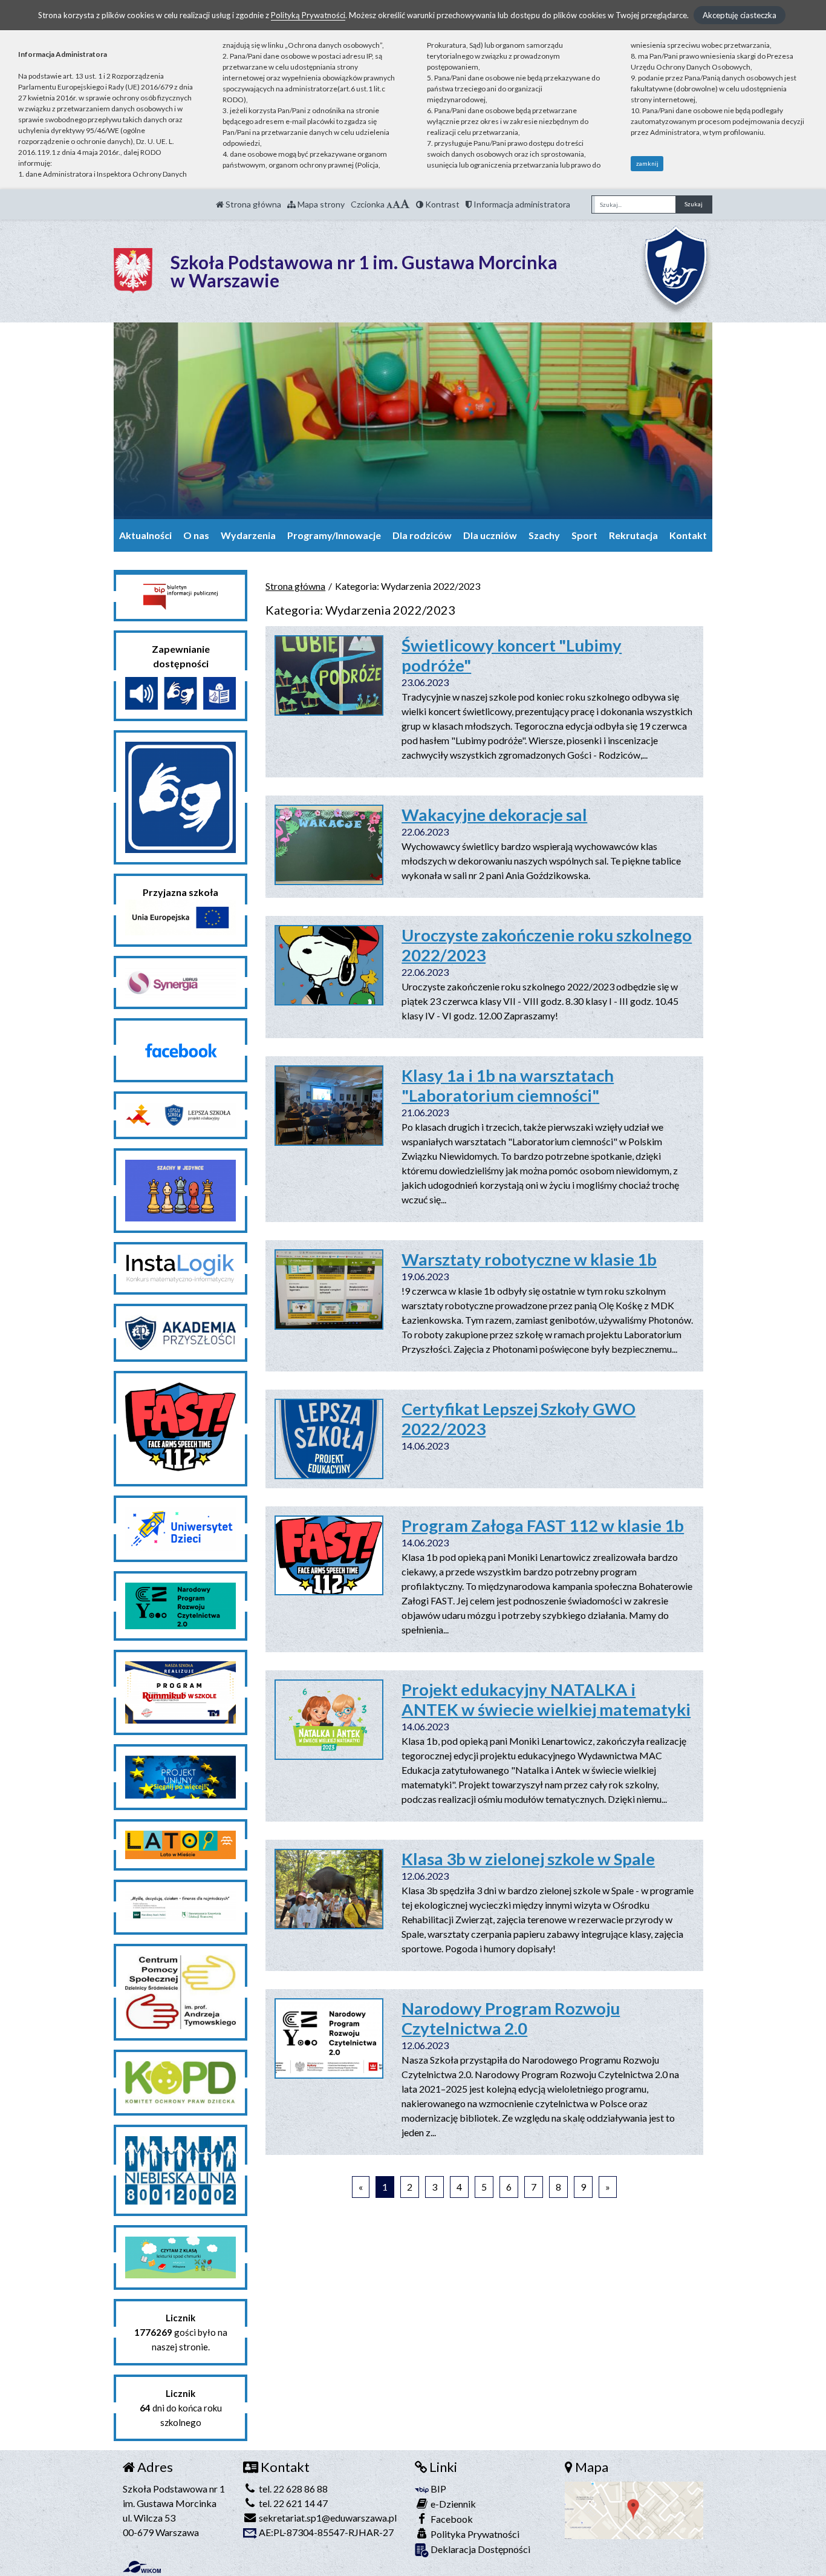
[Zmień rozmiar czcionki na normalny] (389, 204)
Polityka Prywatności (474, 2534)
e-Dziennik (452, 2504)
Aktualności (145, 535)
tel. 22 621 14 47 (292, 2503)
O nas (196, 535)
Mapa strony (320, 204)
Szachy (544, 535)
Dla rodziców (422, 535)
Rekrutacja (633, 535)
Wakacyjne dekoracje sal (494, 815)
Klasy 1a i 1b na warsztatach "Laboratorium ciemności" (508, 1085)
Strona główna (252, 204)
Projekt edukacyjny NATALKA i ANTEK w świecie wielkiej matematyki (546, 1699)
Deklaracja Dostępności (480, 2549)
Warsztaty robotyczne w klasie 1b (529, 1259)
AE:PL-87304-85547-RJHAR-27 (325, 2532)
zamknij (647, 163)
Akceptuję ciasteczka (740, 15)
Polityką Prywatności (308, 15)
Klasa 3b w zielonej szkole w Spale (528, 1859)
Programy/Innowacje (334, 535)
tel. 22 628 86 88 (292, 2489)
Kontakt (688, 535)
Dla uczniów (490, 535)
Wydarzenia (248, 535)
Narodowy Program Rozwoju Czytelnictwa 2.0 (511, 2018)
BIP (437, 2489)
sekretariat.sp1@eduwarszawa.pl (327, 2518)
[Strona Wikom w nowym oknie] (142, 2567)
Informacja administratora (521, 204)
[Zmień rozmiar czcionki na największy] (405, 204)
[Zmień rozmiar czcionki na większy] (396, 204)
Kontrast (441, 204)
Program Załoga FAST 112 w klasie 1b (543, 1525)
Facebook (451, 2519)
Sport (584, 535)
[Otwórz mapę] (634, 2509)
